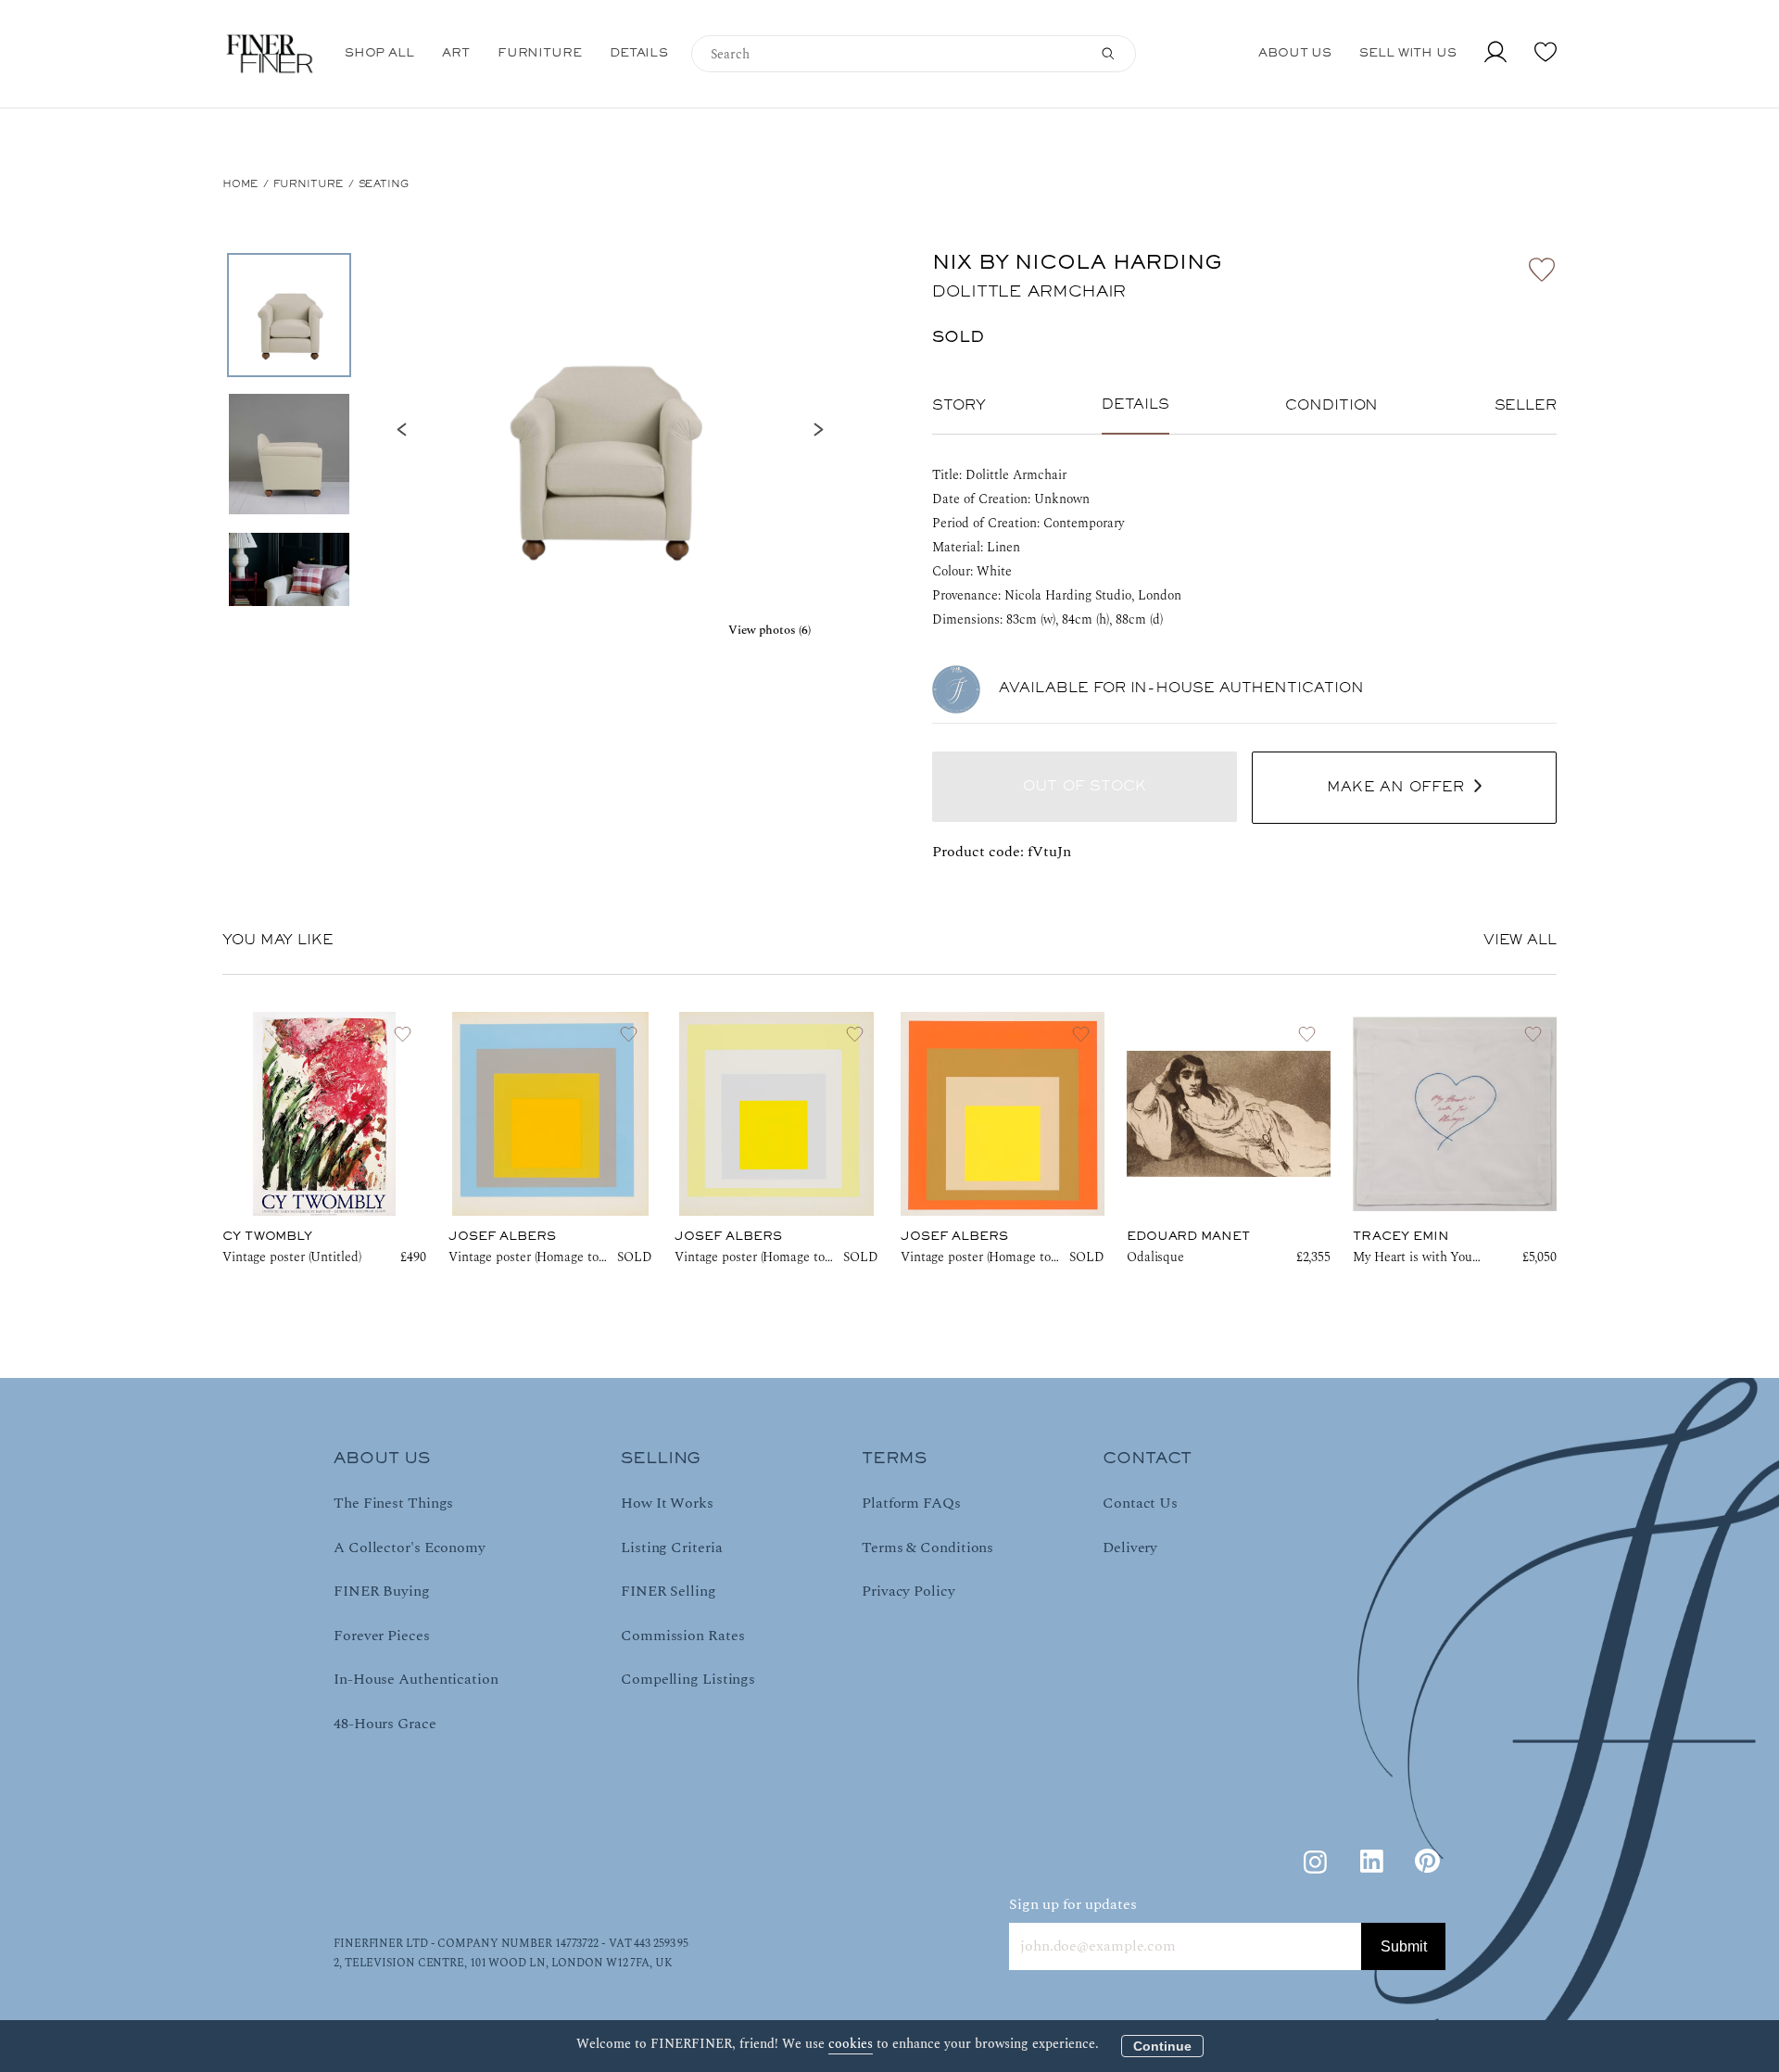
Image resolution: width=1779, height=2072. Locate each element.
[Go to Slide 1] (289, 315)
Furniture (309, 184)
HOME (240, 184)
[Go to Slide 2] (289, 454)
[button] (610, 430)
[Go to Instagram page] (1316, 1862)
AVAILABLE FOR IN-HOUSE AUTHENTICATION (1181, 689)
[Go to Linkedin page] (1371, 1862)
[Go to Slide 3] (289, 593)
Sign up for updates (1073, 1904)
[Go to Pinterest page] (1427, 1862)
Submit (1404, 1946)
